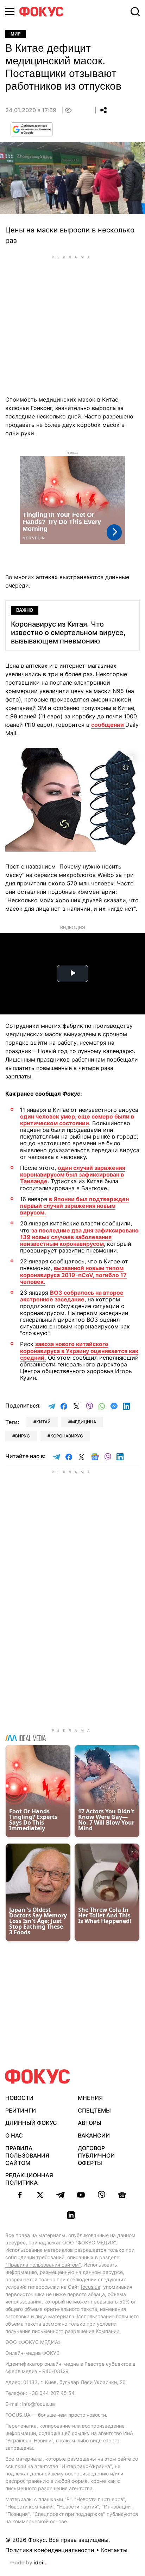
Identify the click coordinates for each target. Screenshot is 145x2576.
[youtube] (81, 2195)
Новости (19, 2098)
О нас (14, 2135)
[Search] (135, 12)
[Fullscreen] (131, 757)
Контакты (114, 2550)
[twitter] (40, 2195)
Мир (16, 34)
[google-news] (122, 2195)
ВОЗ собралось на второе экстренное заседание (72, 1296)
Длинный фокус (31, 2123)
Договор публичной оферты (96, 2155)
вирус (23, 1436)
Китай (43, 1422)
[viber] (101, 2195)
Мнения (90, 2098)
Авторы (90, 2123)
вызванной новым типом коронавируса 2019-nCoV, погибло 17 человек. (73, 1275)
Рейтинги (21, 2110)
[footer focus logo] (38, 2077)
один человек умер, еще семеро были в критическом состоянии (77, 1120)
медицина (84, 1422)
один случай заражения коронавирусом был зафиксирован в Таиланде (73, 1174)
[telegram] (61, 2195)
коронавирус (67, 1436)
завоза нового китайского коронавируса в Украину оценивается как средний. (79, 1351)
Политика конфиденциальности (50, 2550)
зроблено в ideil (28, 2563)
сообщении (108, 725)
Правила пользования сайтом (27, 2155)
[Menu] (10, 11)
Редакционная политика (29, 2179)
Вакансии (94, 2135)
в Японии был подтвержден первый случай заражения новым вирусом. (74, 1206)
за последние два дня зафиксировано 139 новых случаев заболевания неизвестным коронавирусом (79, 1237)
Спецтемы (94, 2110)
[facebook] (20, 2195)
